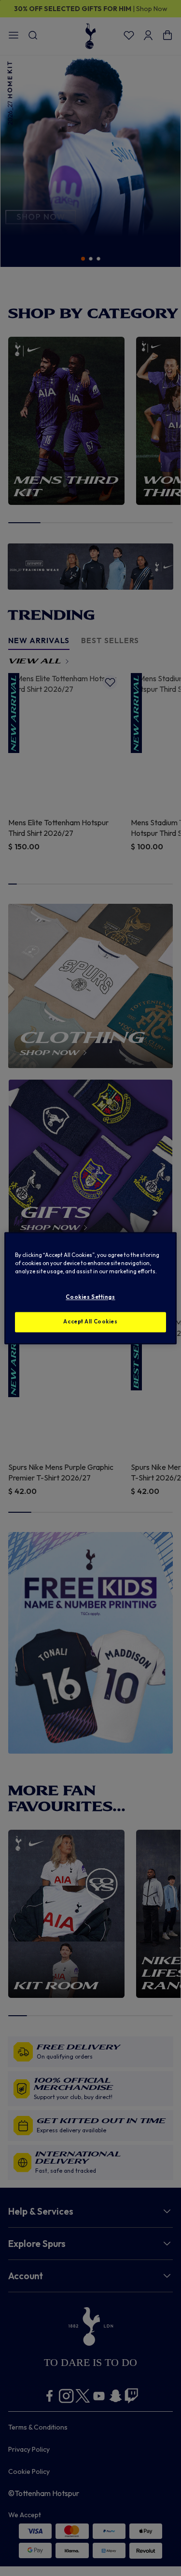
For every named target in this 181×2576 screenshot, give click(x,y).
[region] (90, 1288)
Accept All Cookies (90, 1321)
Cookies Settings (90, 1297)
